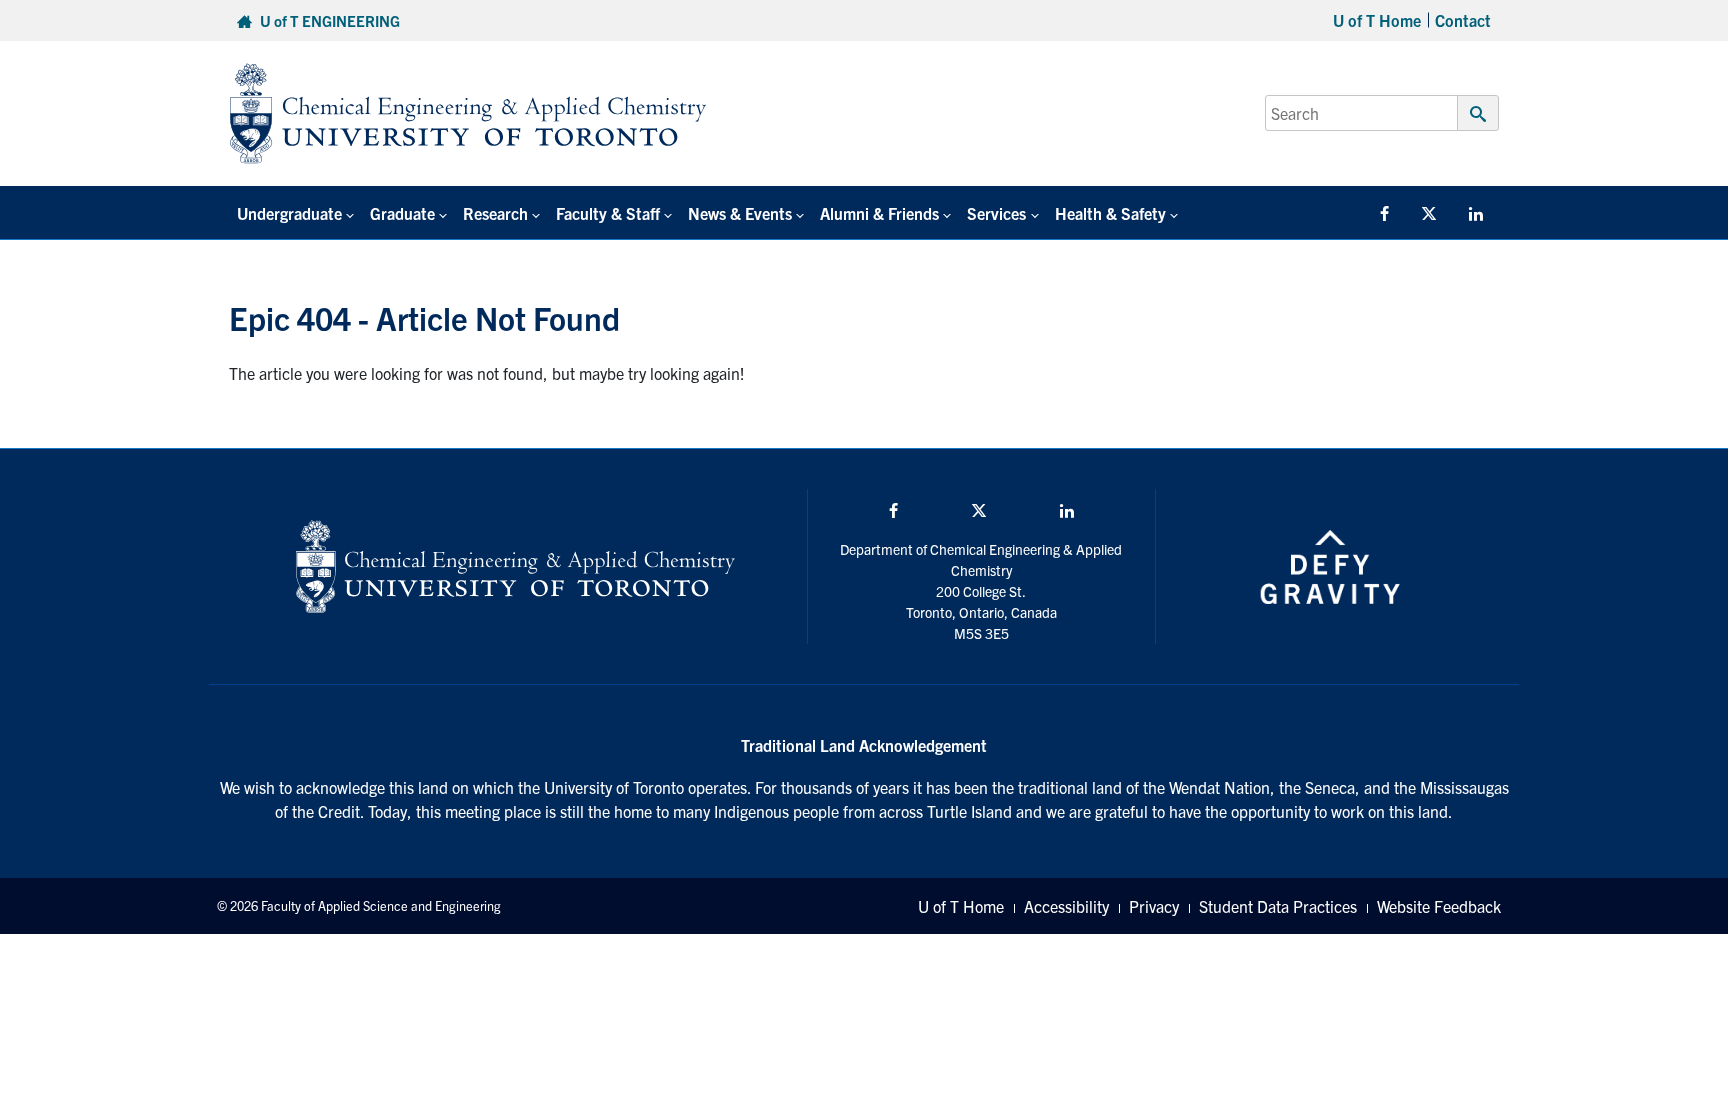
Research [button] (495, 213)
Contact (1463, 20)
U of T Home (1377, 20)
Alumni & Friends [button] (879, 213)
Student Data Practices (1278, 906)
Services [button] (996, 213)
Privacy (1154, 906)
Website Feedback (1439, 906)
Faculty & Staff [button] (608, 213)
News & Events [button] (740, 213)
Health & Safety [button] (1110, 213)
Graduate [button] (402, 213)
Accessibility (1066, 906)
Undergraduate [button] (289, 213)
